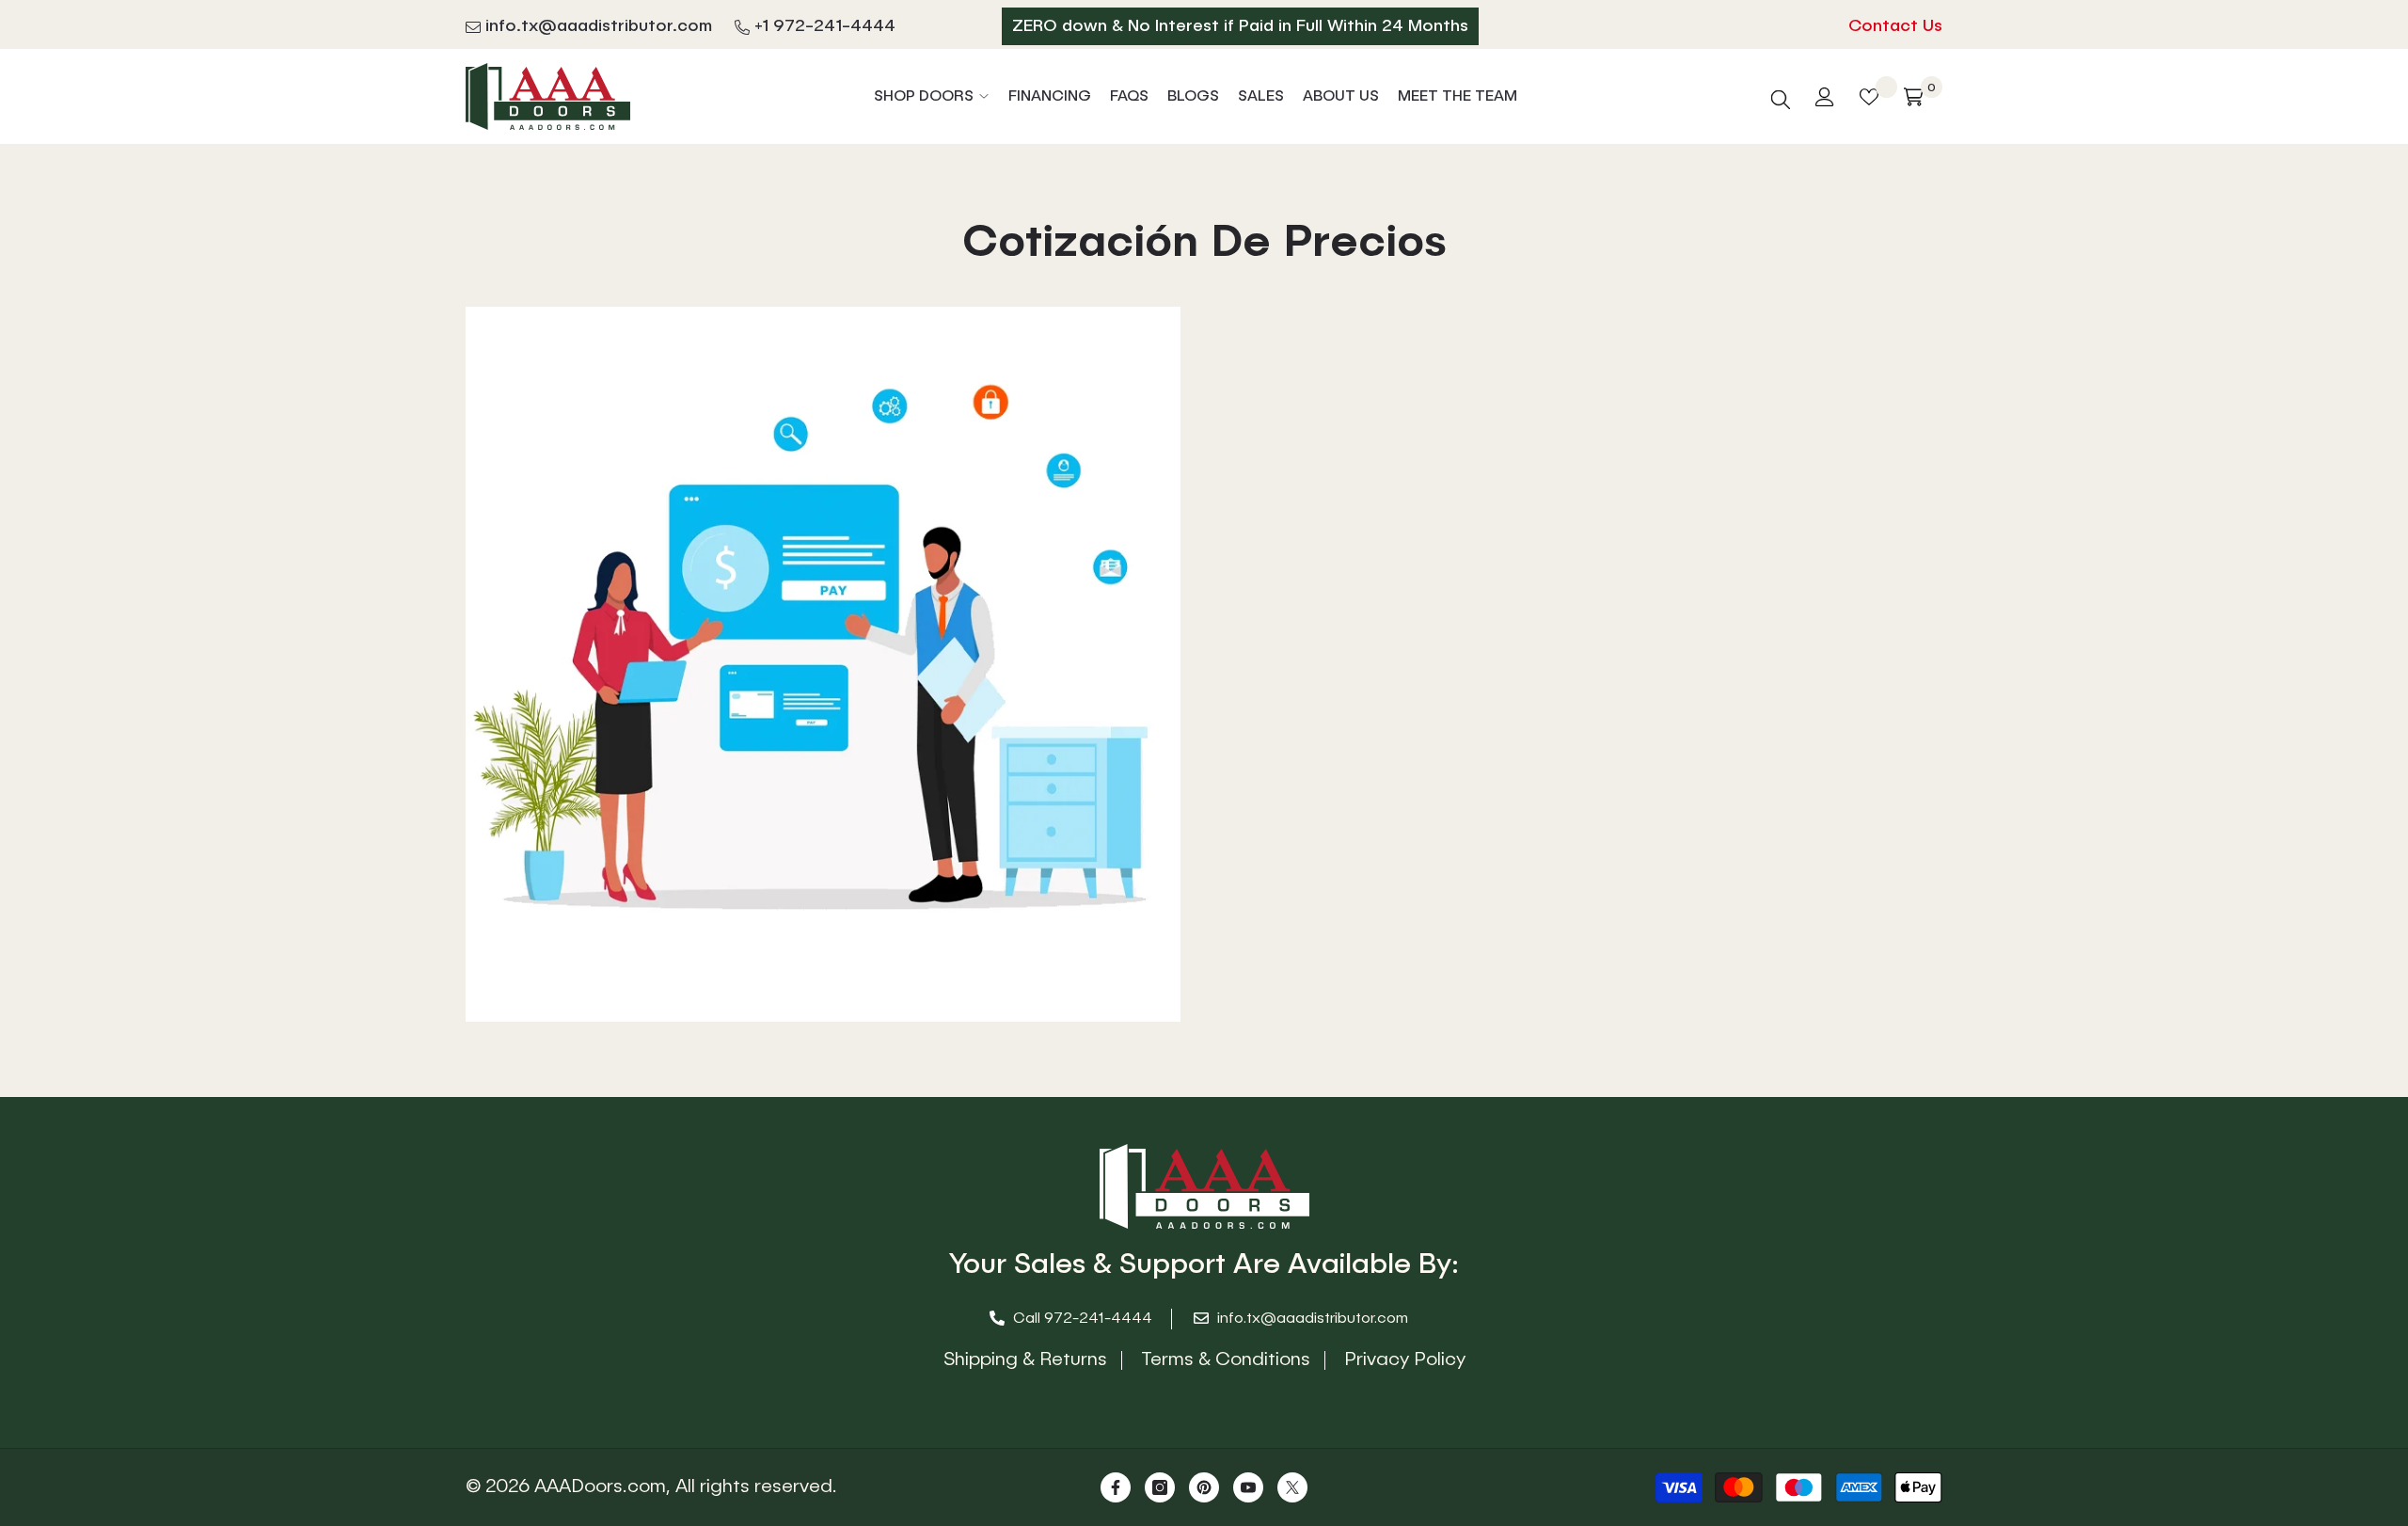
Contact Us (1895, 26)
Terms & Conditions (1226, 1360)
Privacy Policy (1405, 1360)
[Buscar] (1781, 96)
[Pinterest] (1204, 1487)
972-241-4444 (1098, 1319)
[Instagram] (1160, 1487)
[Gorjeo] (1292, 1487)
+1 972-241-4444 (825, 26)
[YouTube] (1248, 1487)
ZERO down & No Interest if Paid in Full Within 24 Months (1240, 26)
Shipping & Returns (1025, 1360)
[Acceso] (1825, 97)
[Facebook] (1116, 1487)
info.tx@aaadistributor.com (599, 26)
